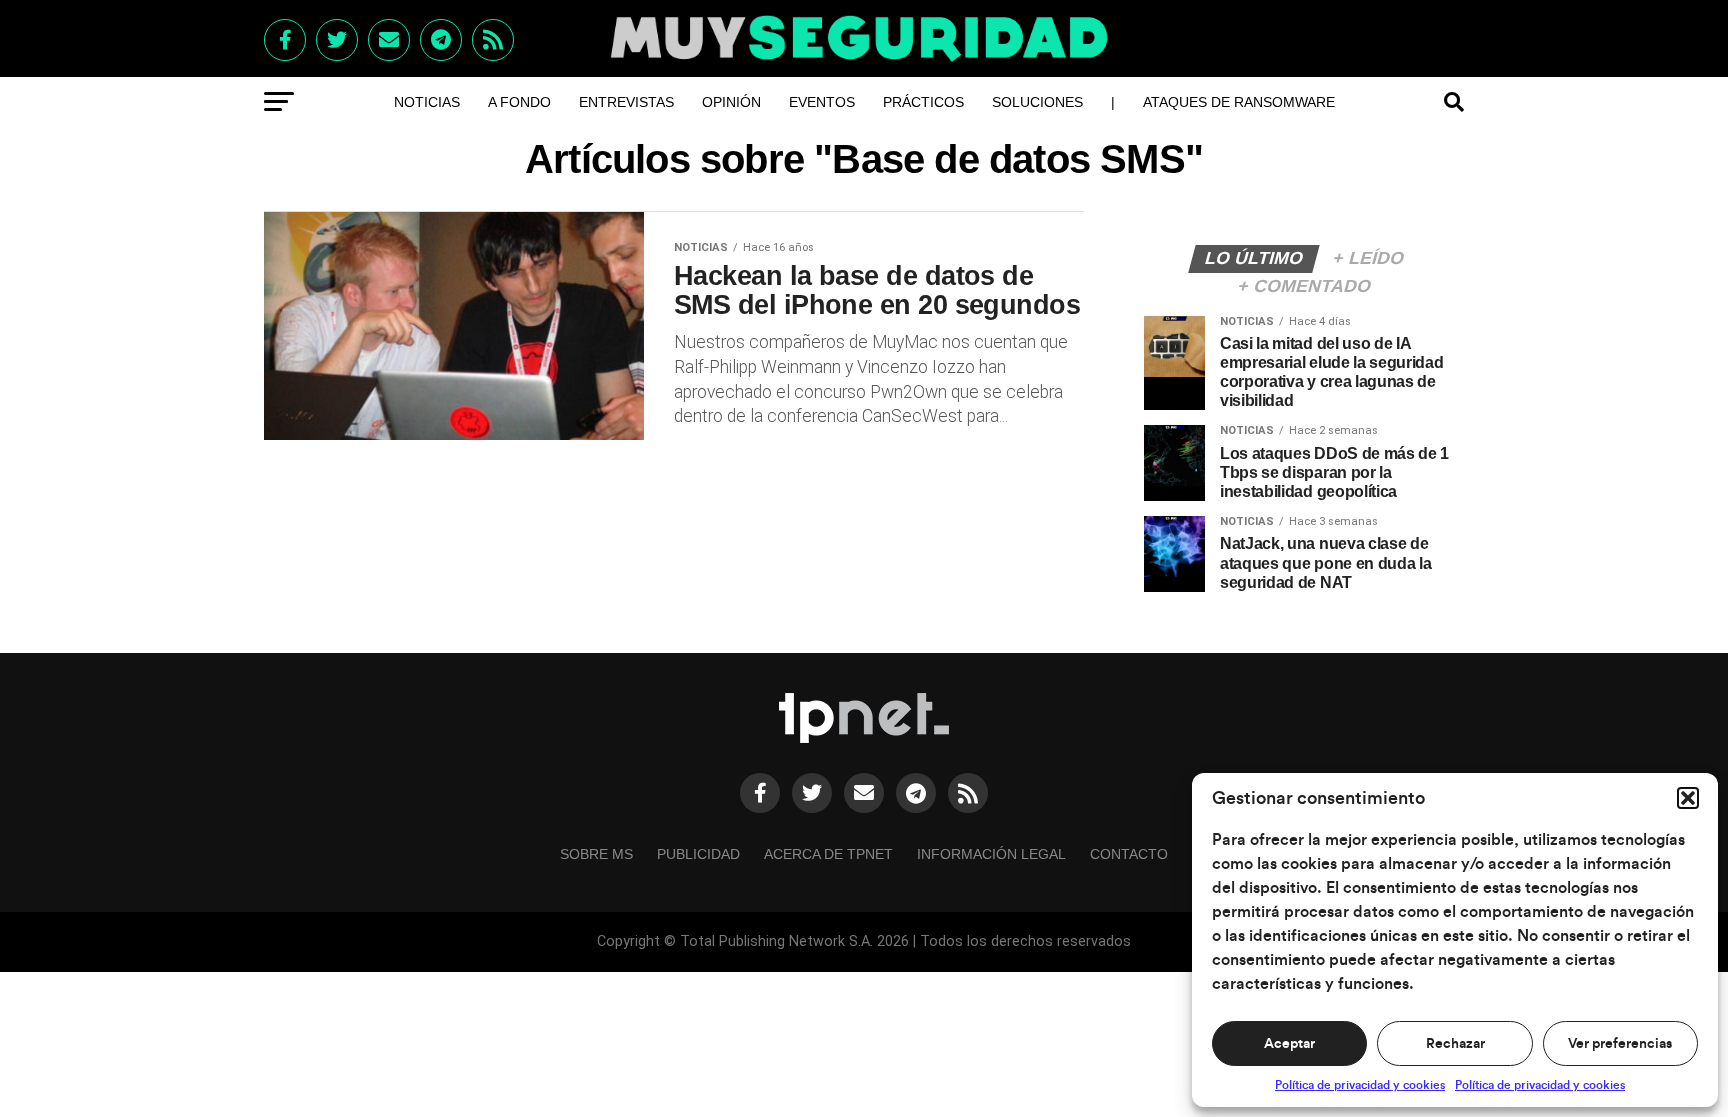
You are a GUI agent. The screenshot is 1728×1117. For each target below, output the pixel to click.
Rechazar (1455, 1044)
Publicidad (698, 854)
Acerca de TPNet (828, 854)
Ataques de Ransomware (1239, 102)
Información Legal (991, 854)
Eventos (822, 102)
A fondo (519, 102)
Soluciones (1037, 102)
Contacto (1129, 854)
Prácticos (923, 102)
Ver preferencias (1620, 1044)
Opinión (731, 102)
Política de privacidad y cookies (1360, 1085)
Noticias (427, 102)
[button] (1688, 798)
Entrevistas (626, 102)
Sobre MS (596, 854)
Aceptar (1289, 1044)
